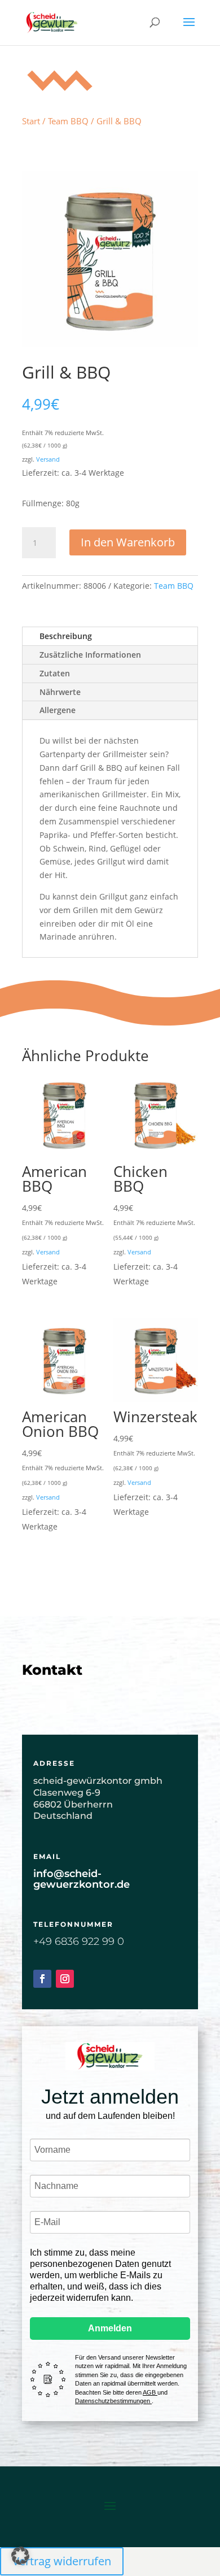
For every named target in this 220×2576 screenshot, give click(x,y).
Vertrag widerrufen (62, 2561)
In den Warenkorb (128, 542)
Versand (48, 459)
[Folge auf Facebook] (42, 1979)
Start (31, 121)
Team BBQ (68, 121)
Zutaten (55, 673)
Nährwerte (60, 692)
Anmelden (110, 2328)
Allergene (58, 710)
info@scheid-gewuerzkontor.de (82, 1879)
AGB (150, 2392)
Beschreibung (66, 636)
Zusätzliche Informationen (90, 655)
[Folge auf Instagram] (65, 1979)
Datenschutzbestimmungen (113, 2401)
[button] (20, 2556)
